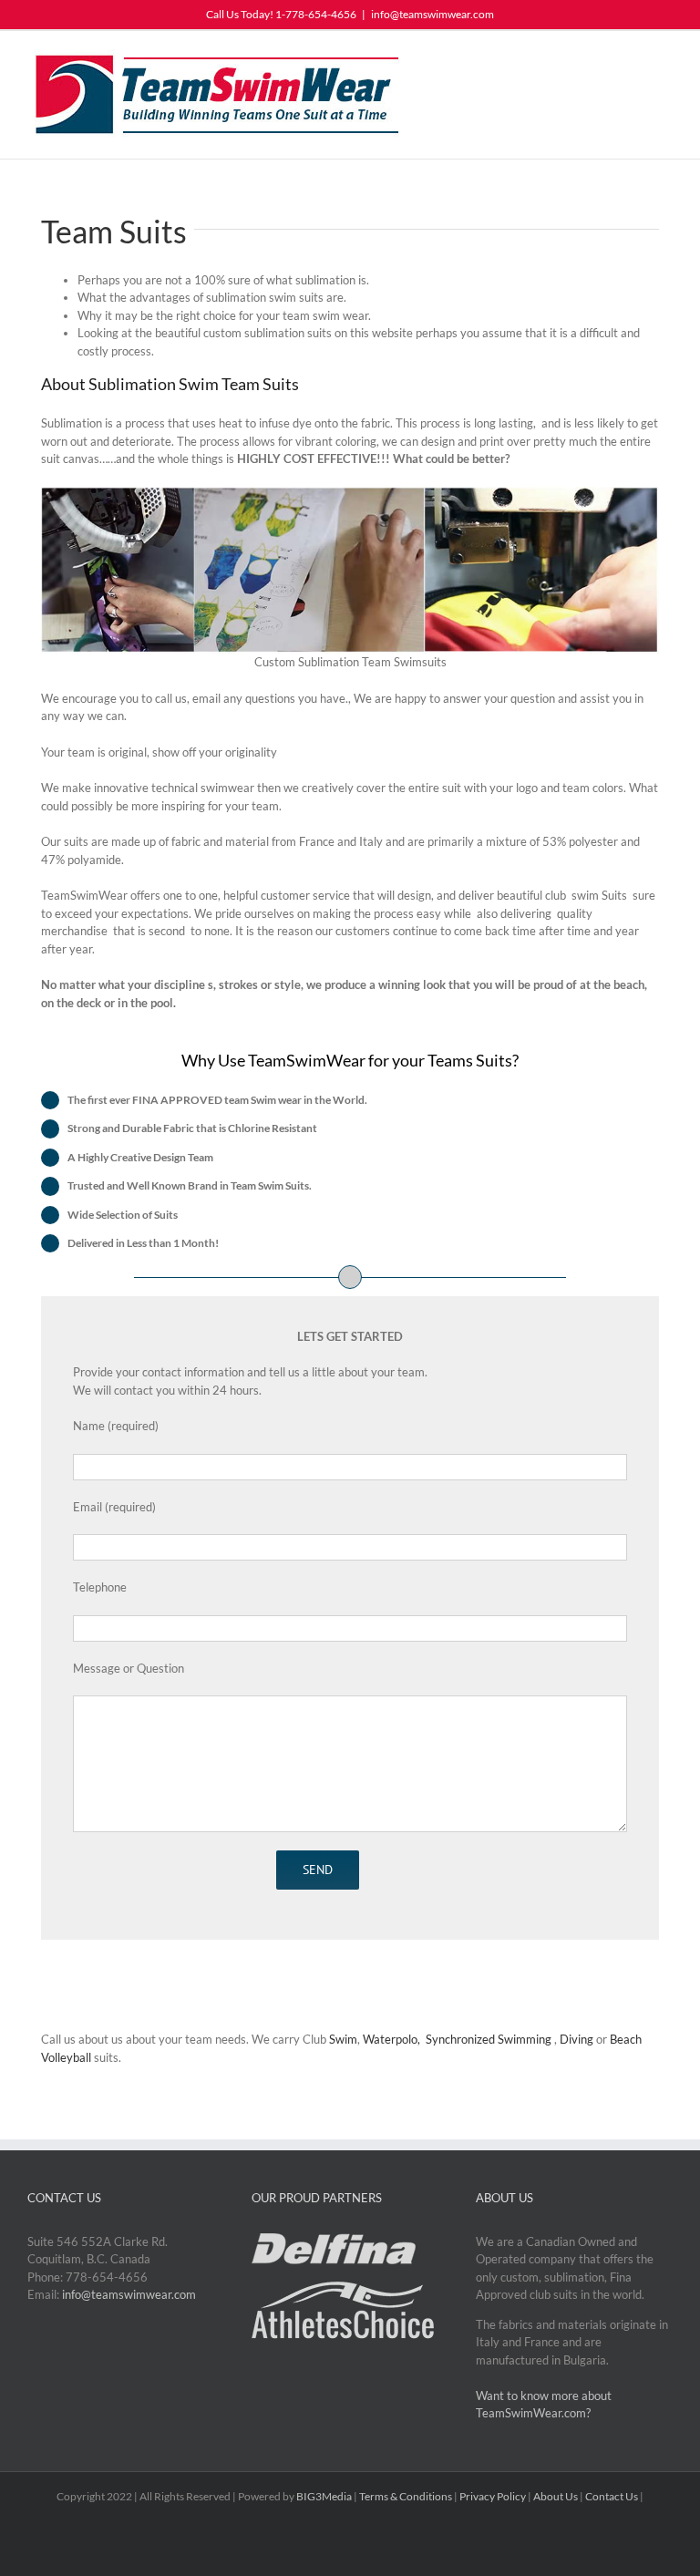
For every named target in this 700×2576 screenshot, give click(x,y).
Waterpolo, (393, 2039)
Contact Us (612, 2496)
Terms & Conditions (406, 2496)
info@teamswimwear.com (432, 14)
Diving (576, 2039)
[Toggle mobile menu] (665, 59)
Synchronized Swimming (490, 2039)
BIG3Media (324, 2496)
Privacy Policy (493, 2496)
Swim (343, 2039)
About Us (556, 2496)
